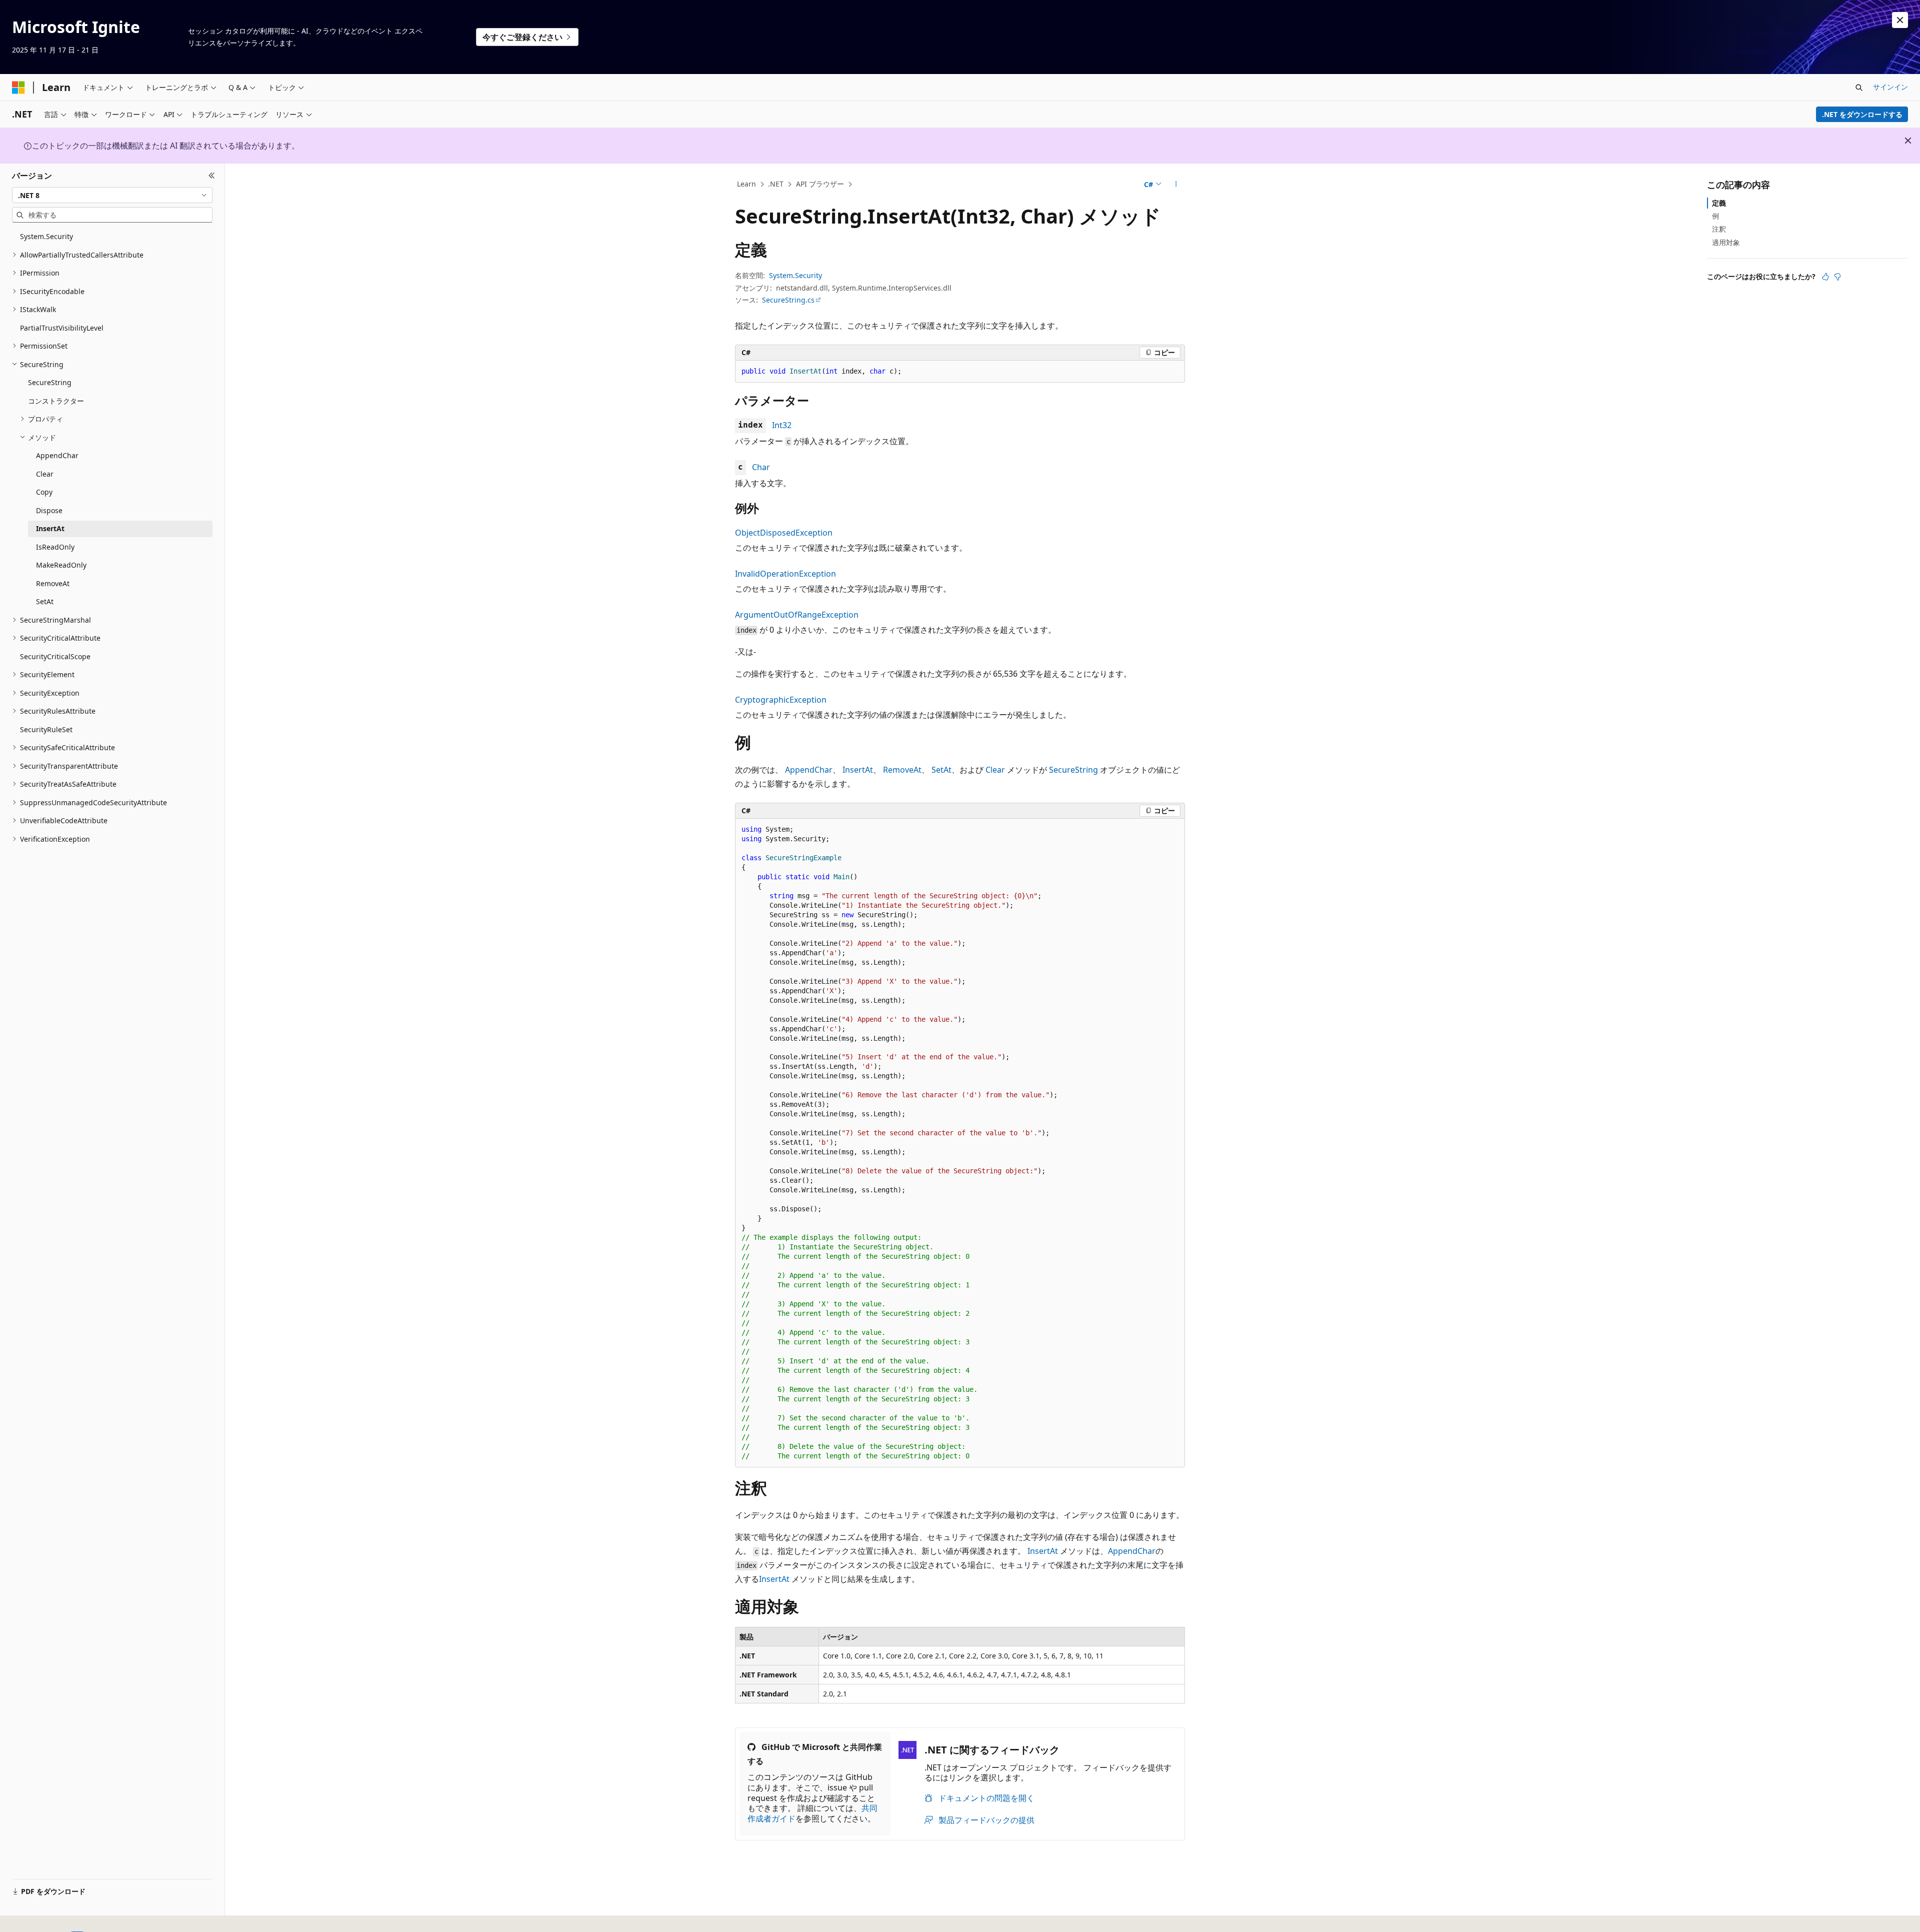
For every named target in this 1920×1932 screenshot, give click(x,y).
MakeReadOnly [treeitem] (61, 565)
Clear (995, 770)
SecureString (1073, 770)
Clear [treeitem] (45, 474)
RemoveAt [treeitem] (53, 583)
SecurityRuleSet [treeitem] (46, 729)
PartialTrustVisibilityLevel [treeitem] (62, 328)
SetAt (941, 770)
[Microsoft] (18, 88)
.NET (776, 184)
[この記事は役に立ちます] (1825, 277)
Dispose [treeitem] (49, 510)
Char (761, 467)
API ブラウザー (820, 184)
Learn (746, 184)
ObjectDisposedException (784, 533)
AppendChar (809, 770)
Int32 (782, 425)
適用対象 (1726, 242)
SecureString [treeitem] (50, 382)
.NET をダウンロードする (1862, 114)
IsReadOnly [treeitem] (55, 547)
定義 (1719, 203)
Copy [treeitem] (44, 492)
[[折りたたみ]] (212, 176)
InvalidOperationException (785, 574)
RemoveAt (902, 770)
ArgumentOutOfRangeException (797, 615)
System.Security (795, 275)
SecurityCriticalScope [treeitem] (55, 656)
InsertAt (858, 770)
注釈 (1719, 229)
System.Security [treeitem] (46, 236)
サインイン (1890, 87)
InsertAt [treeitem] (50, 528)
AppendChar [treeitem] (57, 455)
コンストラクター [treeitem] (56, 401)
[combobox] (112, 195)
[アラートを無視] (1900, 20)
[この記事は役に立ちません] (1837, 277)
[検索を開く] (1859, 88)
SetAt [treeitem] (45, 601)
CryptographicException (781, 700)
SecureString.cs (788, 300)
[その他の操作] (1176, 185)
